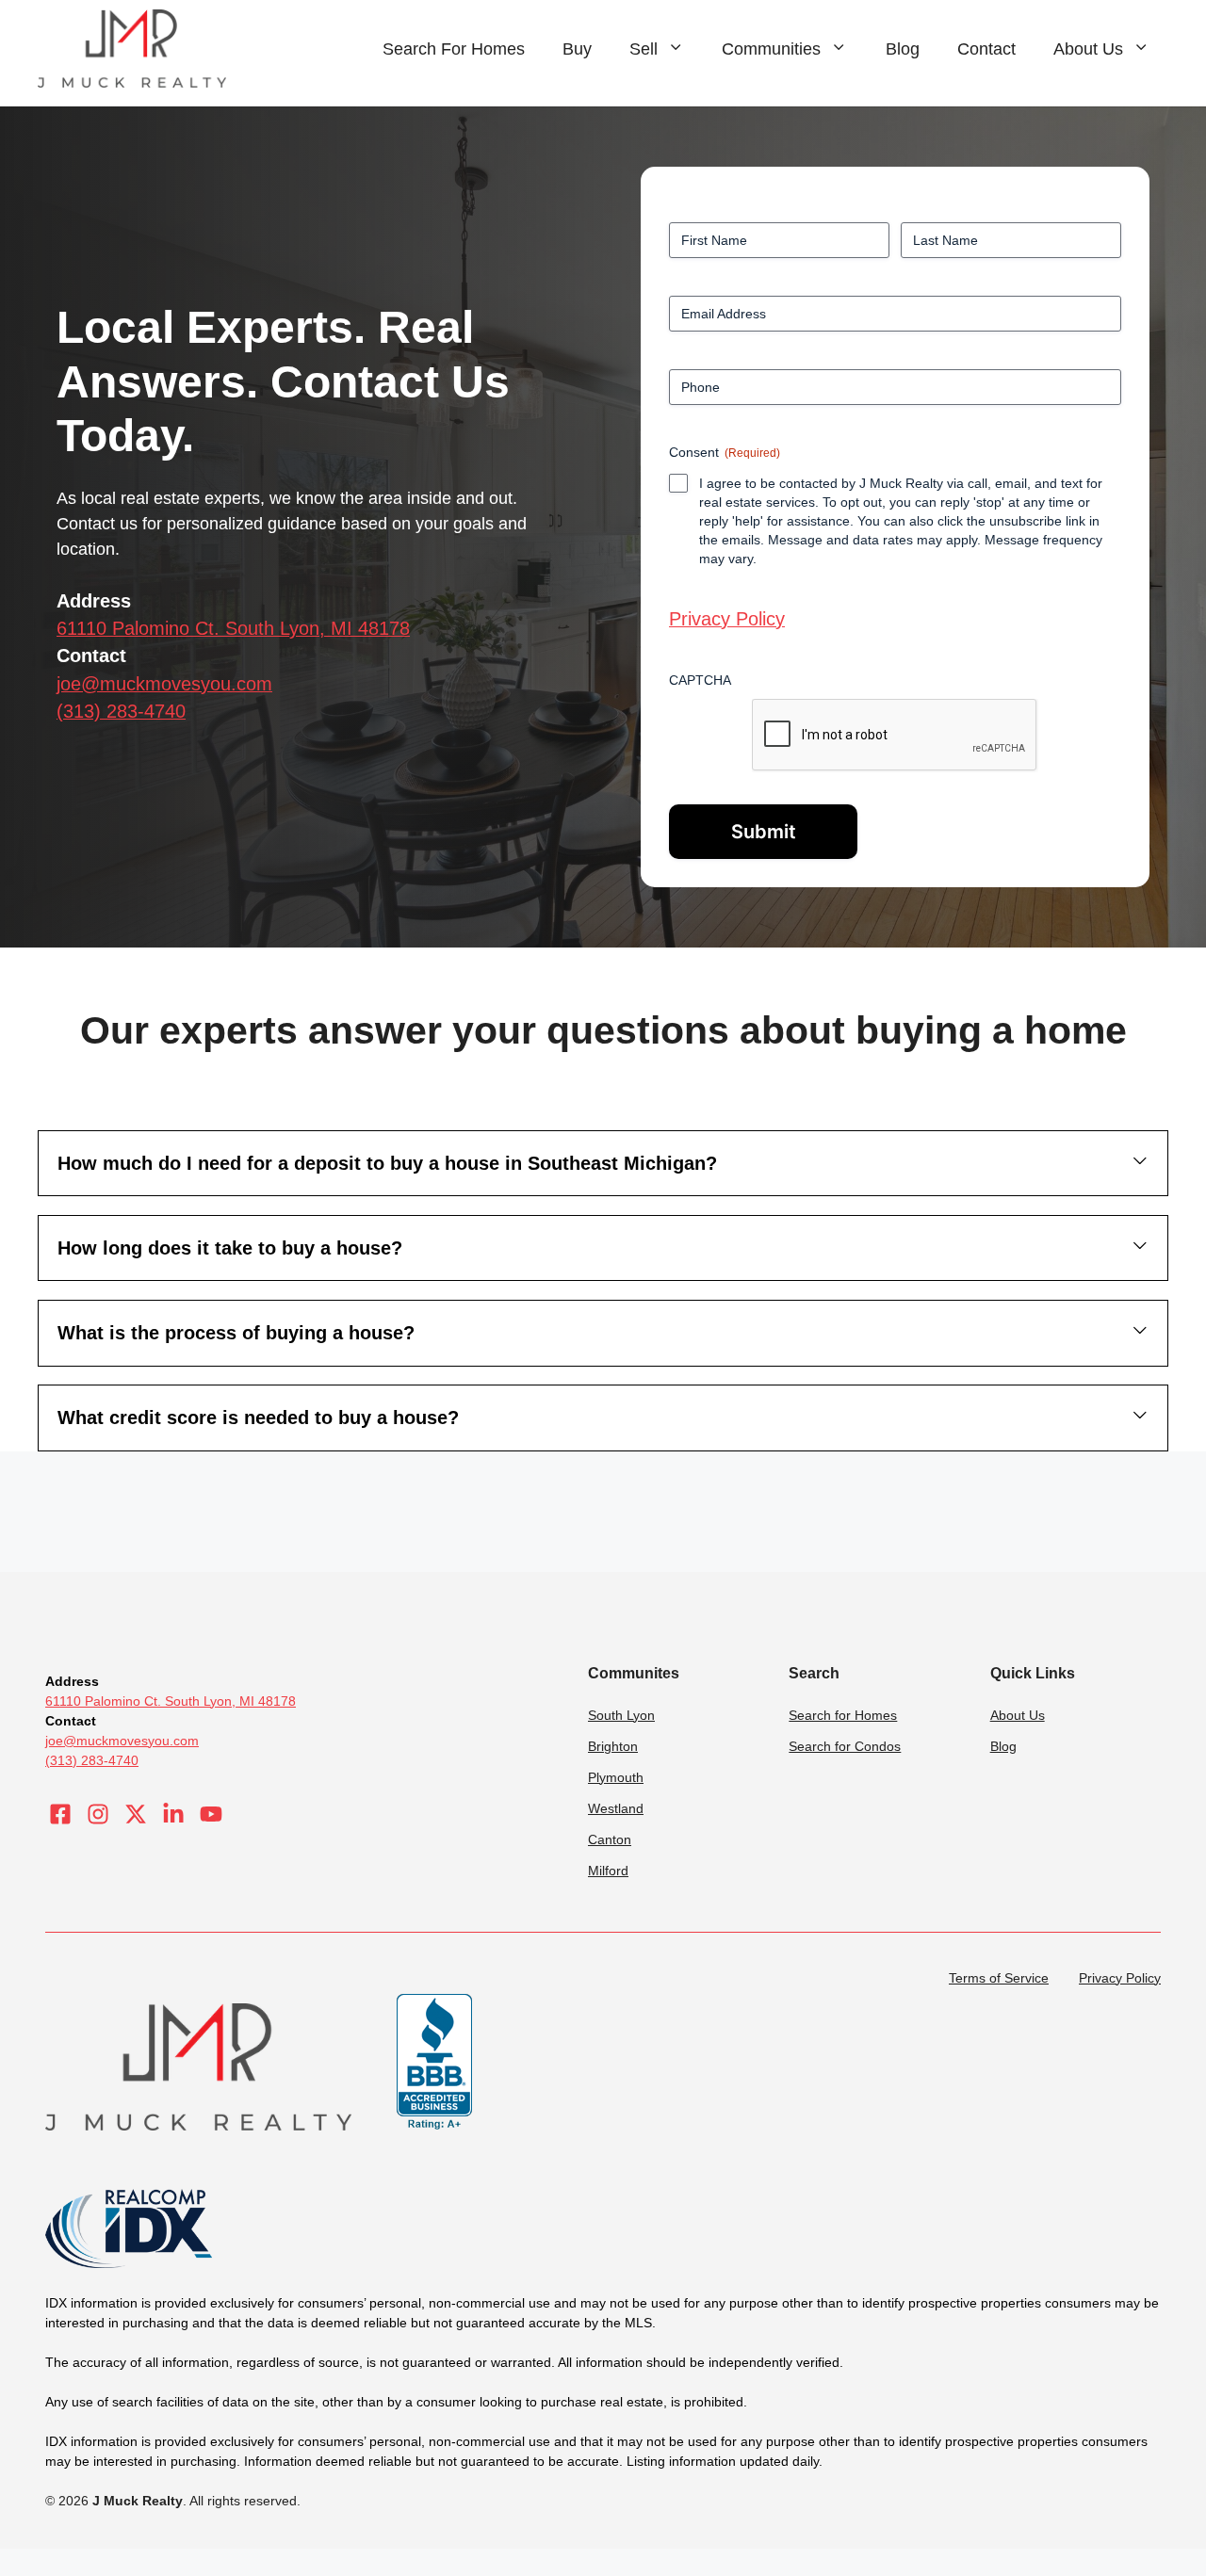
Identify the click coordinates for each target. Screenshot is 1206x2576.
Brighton (613, 1746)
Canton (610, 1839)
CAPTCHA (700, 680)
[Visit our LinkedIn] (173, 1814)
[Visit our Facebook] (60, 1814)
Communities (771, 49)
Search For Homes (454, 49)
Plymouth (616, 1777)
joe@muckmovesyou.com (164, 684)
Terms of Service (999, 1978)
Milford (608, 1871)
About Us (1088, 49)
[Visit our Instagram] (98, 1814)
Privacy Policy (727, 619)
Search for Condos (845, 1746)
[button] (603, 1163)
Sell (644, 49)
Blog (903, 49)
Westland (616, 1808)
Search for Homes (843, 1715)
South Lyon (621, 1715)
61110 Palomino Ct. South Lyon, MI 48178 (233, 628)
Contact (986, 49)
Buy (577, 49)
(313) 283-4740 (121, 711)
